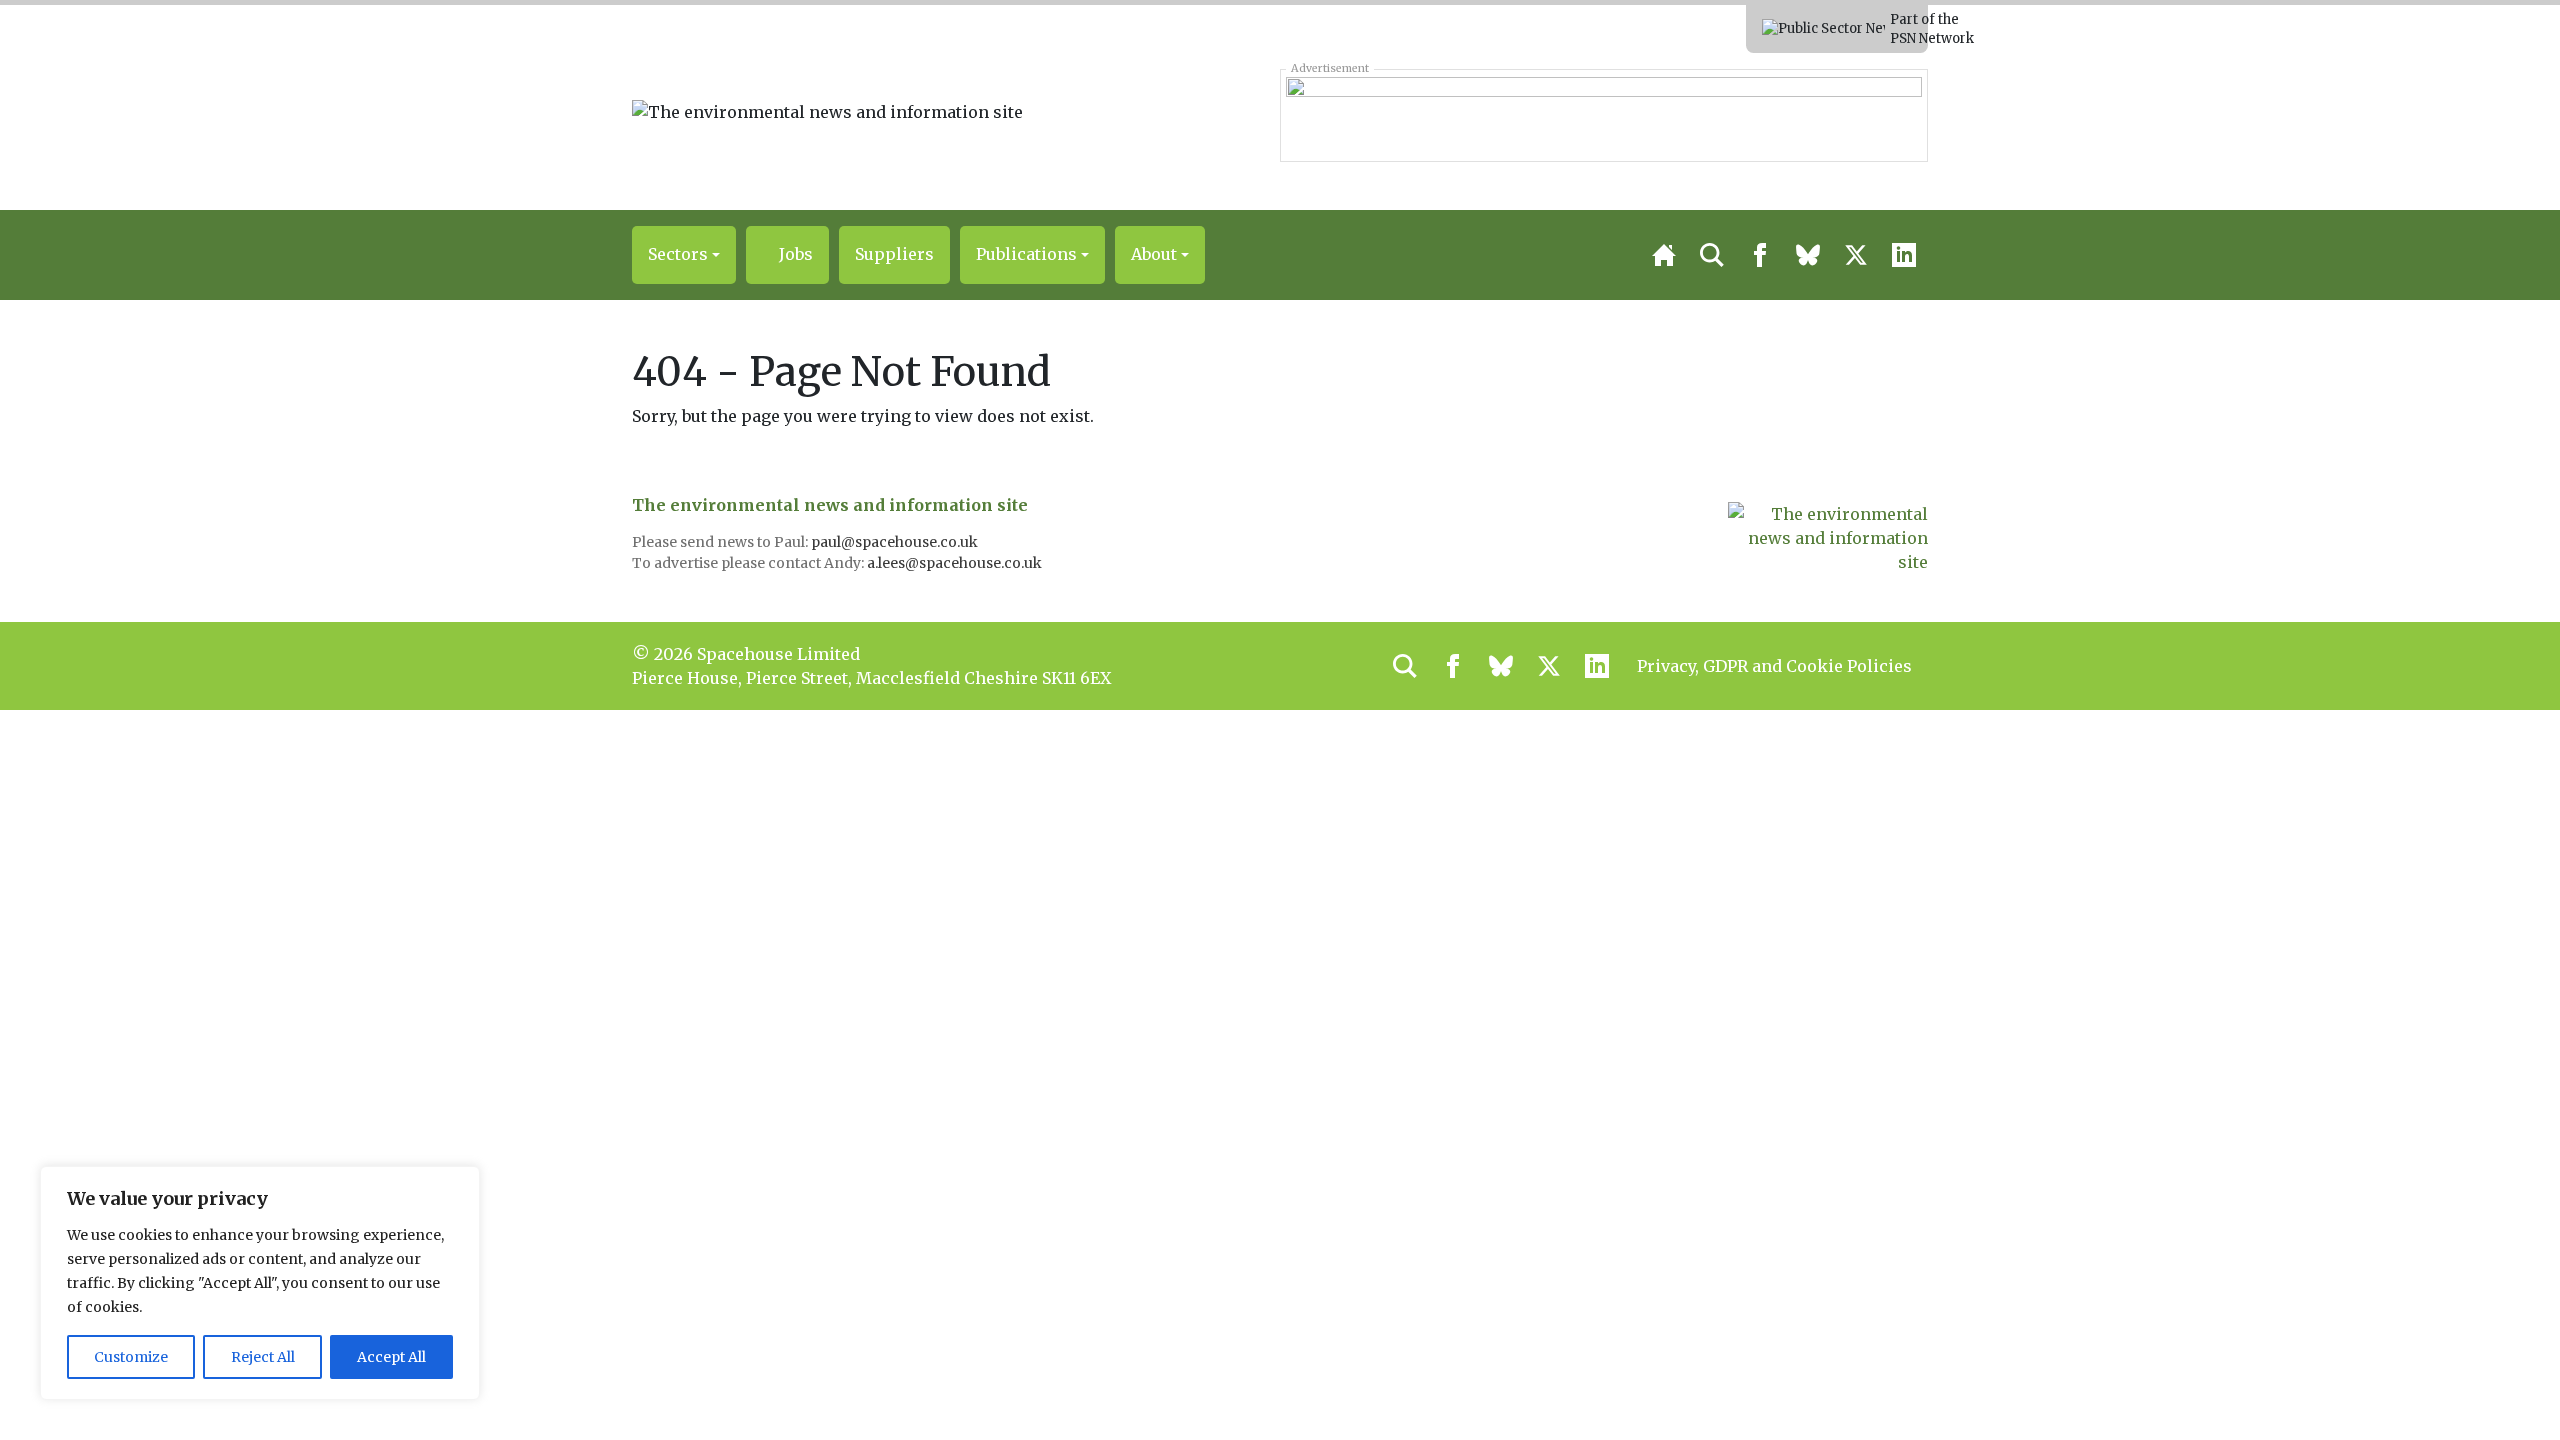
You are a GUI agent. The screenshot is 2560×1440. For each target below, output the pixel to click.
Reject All (263, 1357)
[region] (260, 1283)
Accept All (391, 1357)
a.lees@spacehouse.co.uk (956, 563)
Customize (131, 1357)
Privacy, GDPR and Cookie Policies (1774, 666)
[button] (684, 255)
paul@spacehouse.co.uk (896, 542)
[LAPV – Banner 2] (1603, 115)
